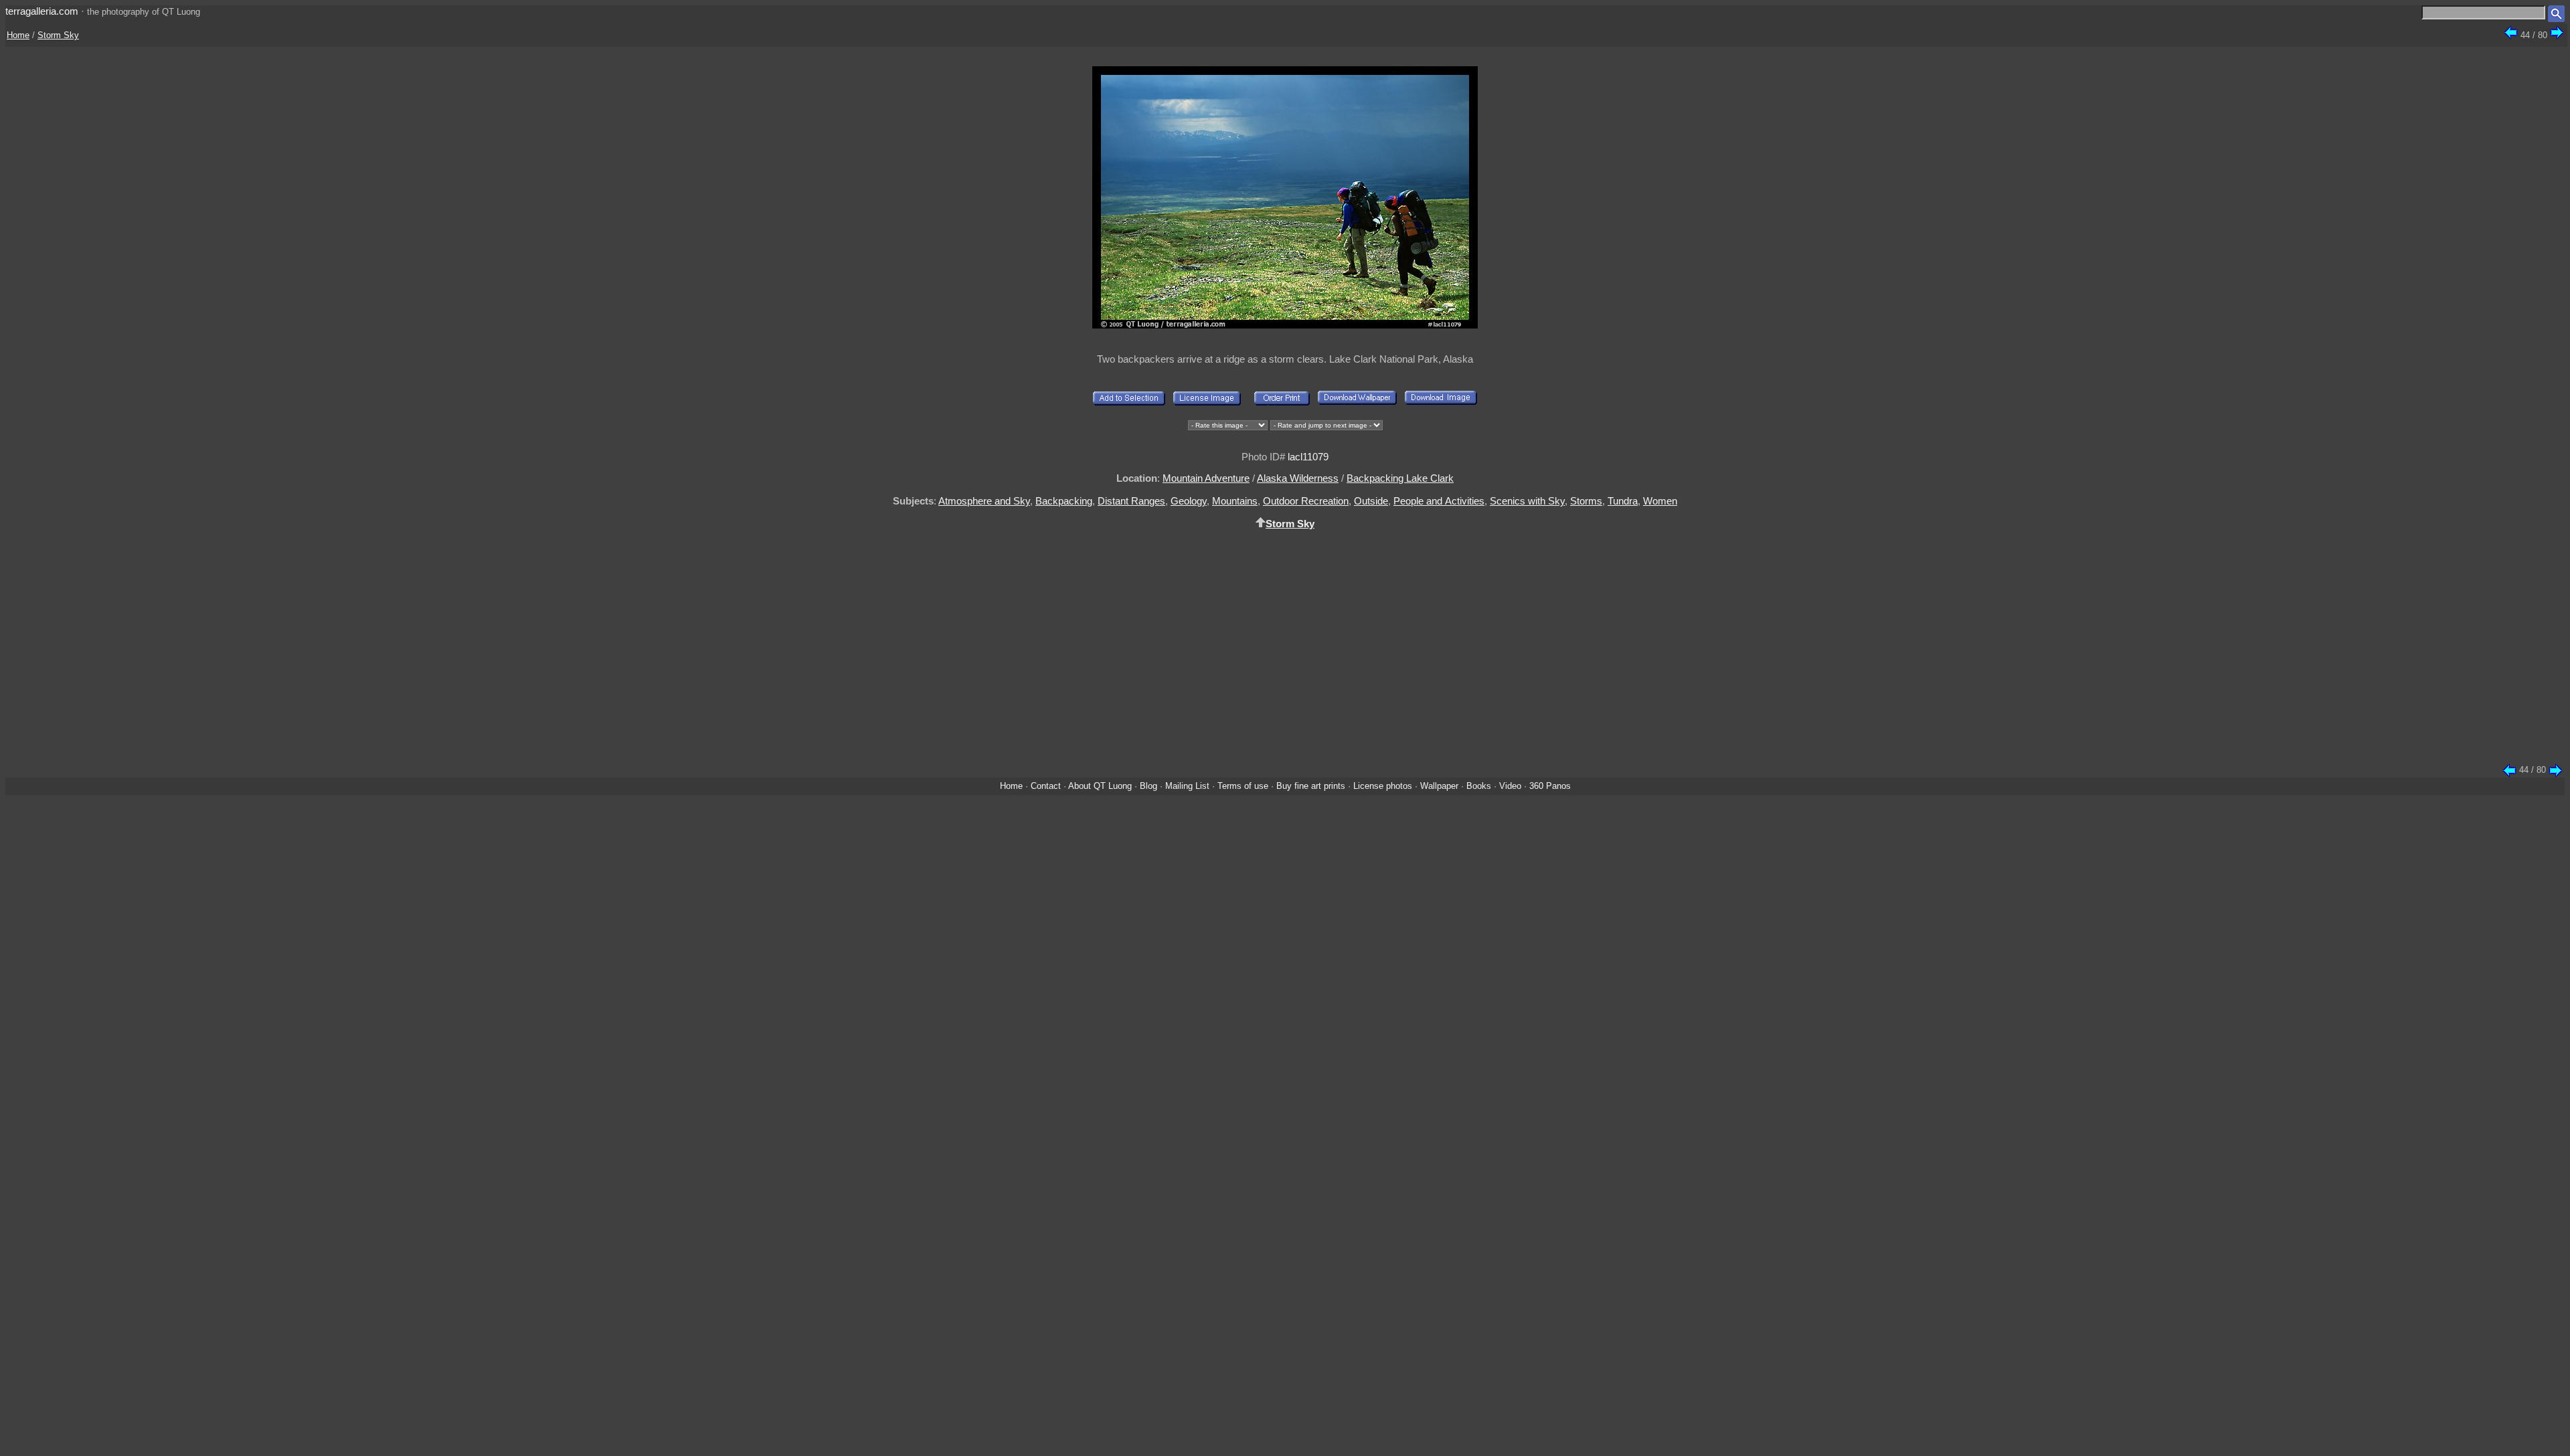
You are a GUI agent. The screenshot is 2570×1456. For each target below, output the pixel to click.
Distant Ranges (1131, 501)
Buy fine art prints (1311, 786)
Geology (1189, 501)
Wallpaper (1439, 786)
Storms (1586, 501)
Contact (1046, 786)
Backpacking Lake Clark (1400, 478)
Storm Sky (58, 35)
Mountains (1235, 501)
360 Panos (1550, 786)
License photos (1383, 786)
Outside (1371, 501)
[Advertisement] (1285, 654)
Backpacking (1064, 501)
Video (1510, 786)
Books (1479, 786)
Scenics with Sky (1527, 501)
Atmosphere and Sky (984, 501)
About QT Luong (1100, 786)
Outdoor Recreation (1306, 501)
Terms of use (1243, 786)
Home (18, 35)
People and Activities (1439, 501)
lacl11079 (1308, 457)
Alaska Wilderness (1298, 478)
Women (1660, 501)
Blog (1148, 786)
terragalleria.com (42, 11)
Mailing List (1187, 786)
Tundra (1623, 501)
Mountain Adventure (1206, 478)
